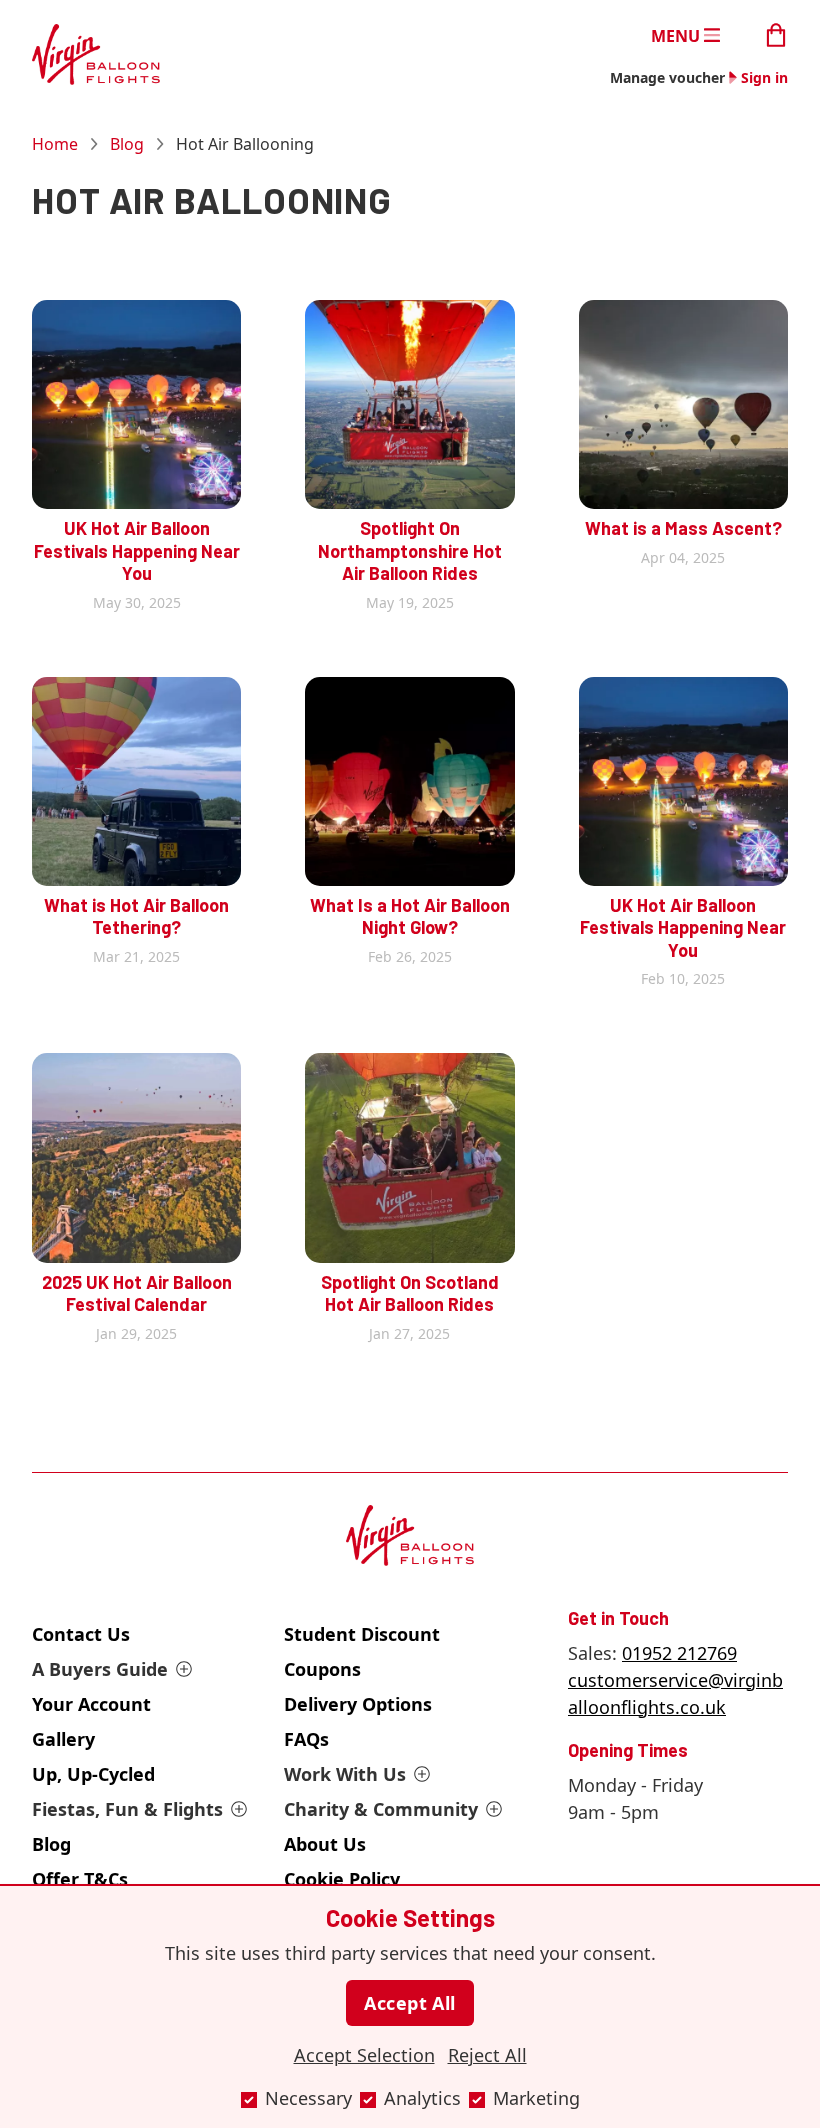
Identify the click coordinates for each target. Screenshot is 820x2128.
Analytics (422, 2098)
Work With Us (345, 1774)
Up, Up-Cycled (93, 1774)
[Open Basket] (776, 33)
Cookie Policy (342, 1879)
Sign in (764, 77)
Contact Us (81, 1634)
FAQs (306, 1739)
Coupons (322, 1669)
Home (55, 144)
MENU (675, 35)
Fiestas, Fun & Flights (127, 1809)
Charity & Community (381, 1809)
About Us (325, 1844)
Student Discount (362, 1634)
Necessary (308, 2098)
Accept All (410, 2003)
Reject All (487, 2055)
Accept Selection (364, 2055)
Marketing (536, 2098)
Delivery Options (358, 1704)
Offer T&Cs (80, 1879)
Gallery (63, 1739)
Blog (127, 144)
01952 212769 (679, 1653)
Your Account (91, 1704)
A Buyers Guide (100, 1669)
